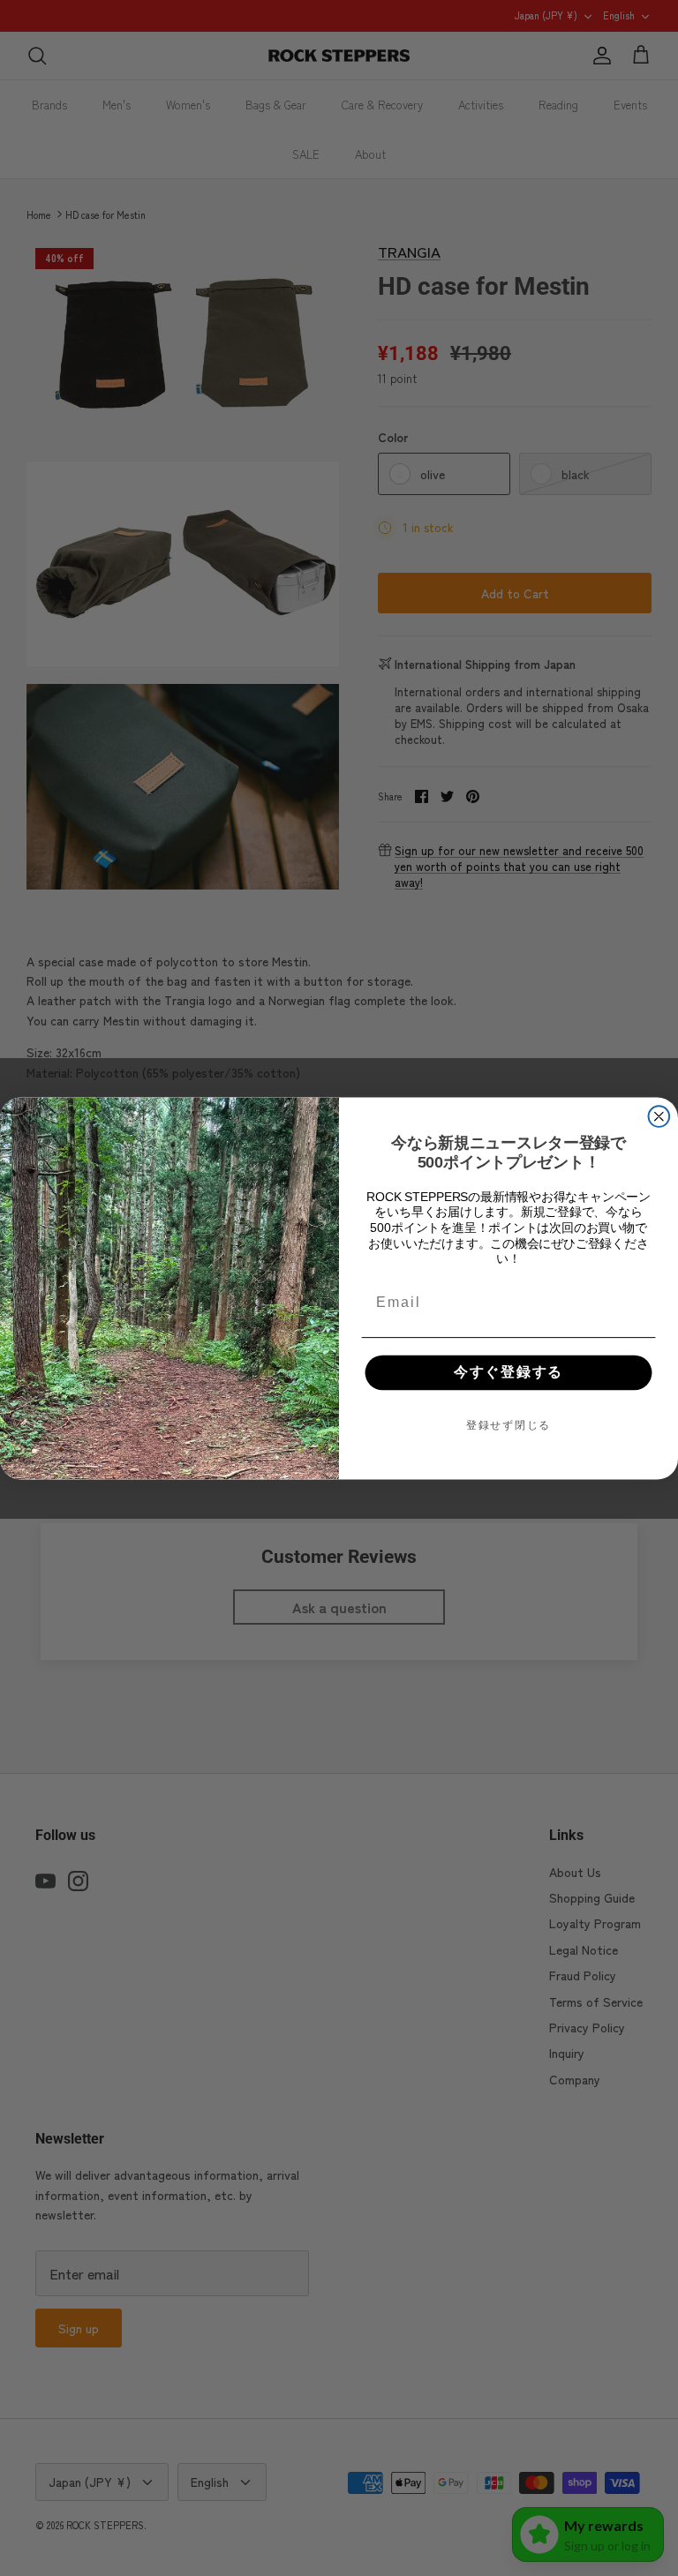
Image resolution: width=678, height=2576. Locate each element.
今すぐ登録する (508, 1372)
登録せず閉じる (508, 1424)
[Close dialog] (659, 1116)
